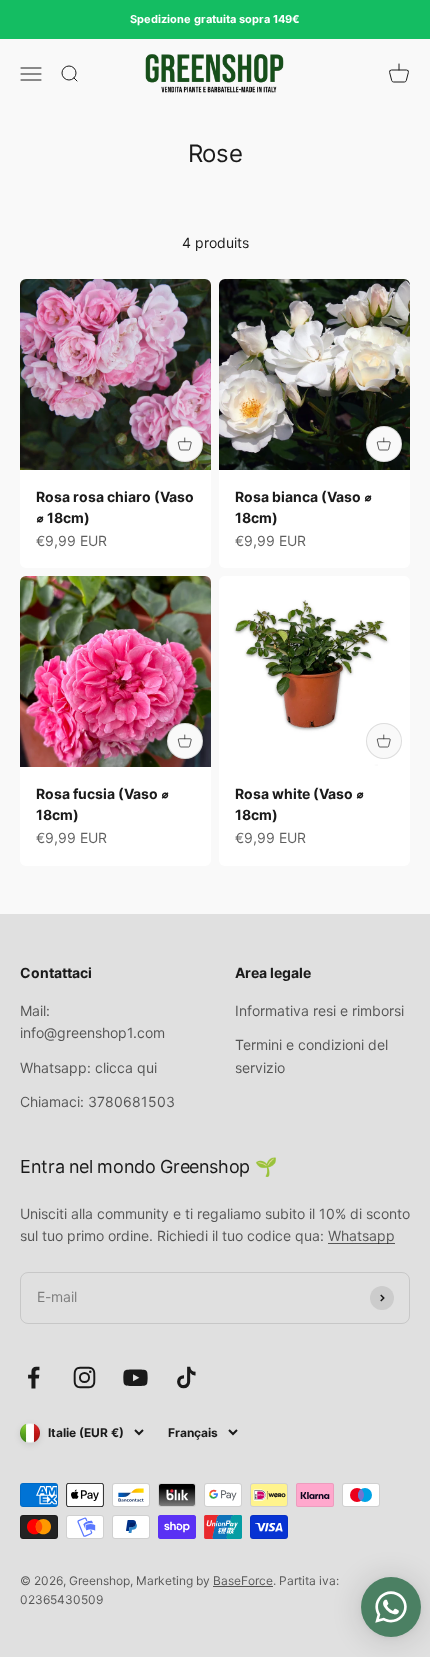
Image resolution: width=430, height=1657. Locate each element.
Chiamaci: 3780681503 (97, 1101)
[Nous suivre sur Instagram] (84, 1377)
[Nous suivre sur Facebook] (33, 1377)
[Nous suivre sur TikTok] (186, 1377)
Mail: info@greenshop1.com (92, 1021)
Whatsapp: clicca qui (88, 1067)
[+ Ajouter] (185, 444)
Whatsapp (361, 1235)
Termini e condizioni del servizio (311, 1055)
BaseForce (243, 1580)
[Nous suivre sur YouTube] (135, 1377)
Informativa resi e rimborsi (319, 1010)
